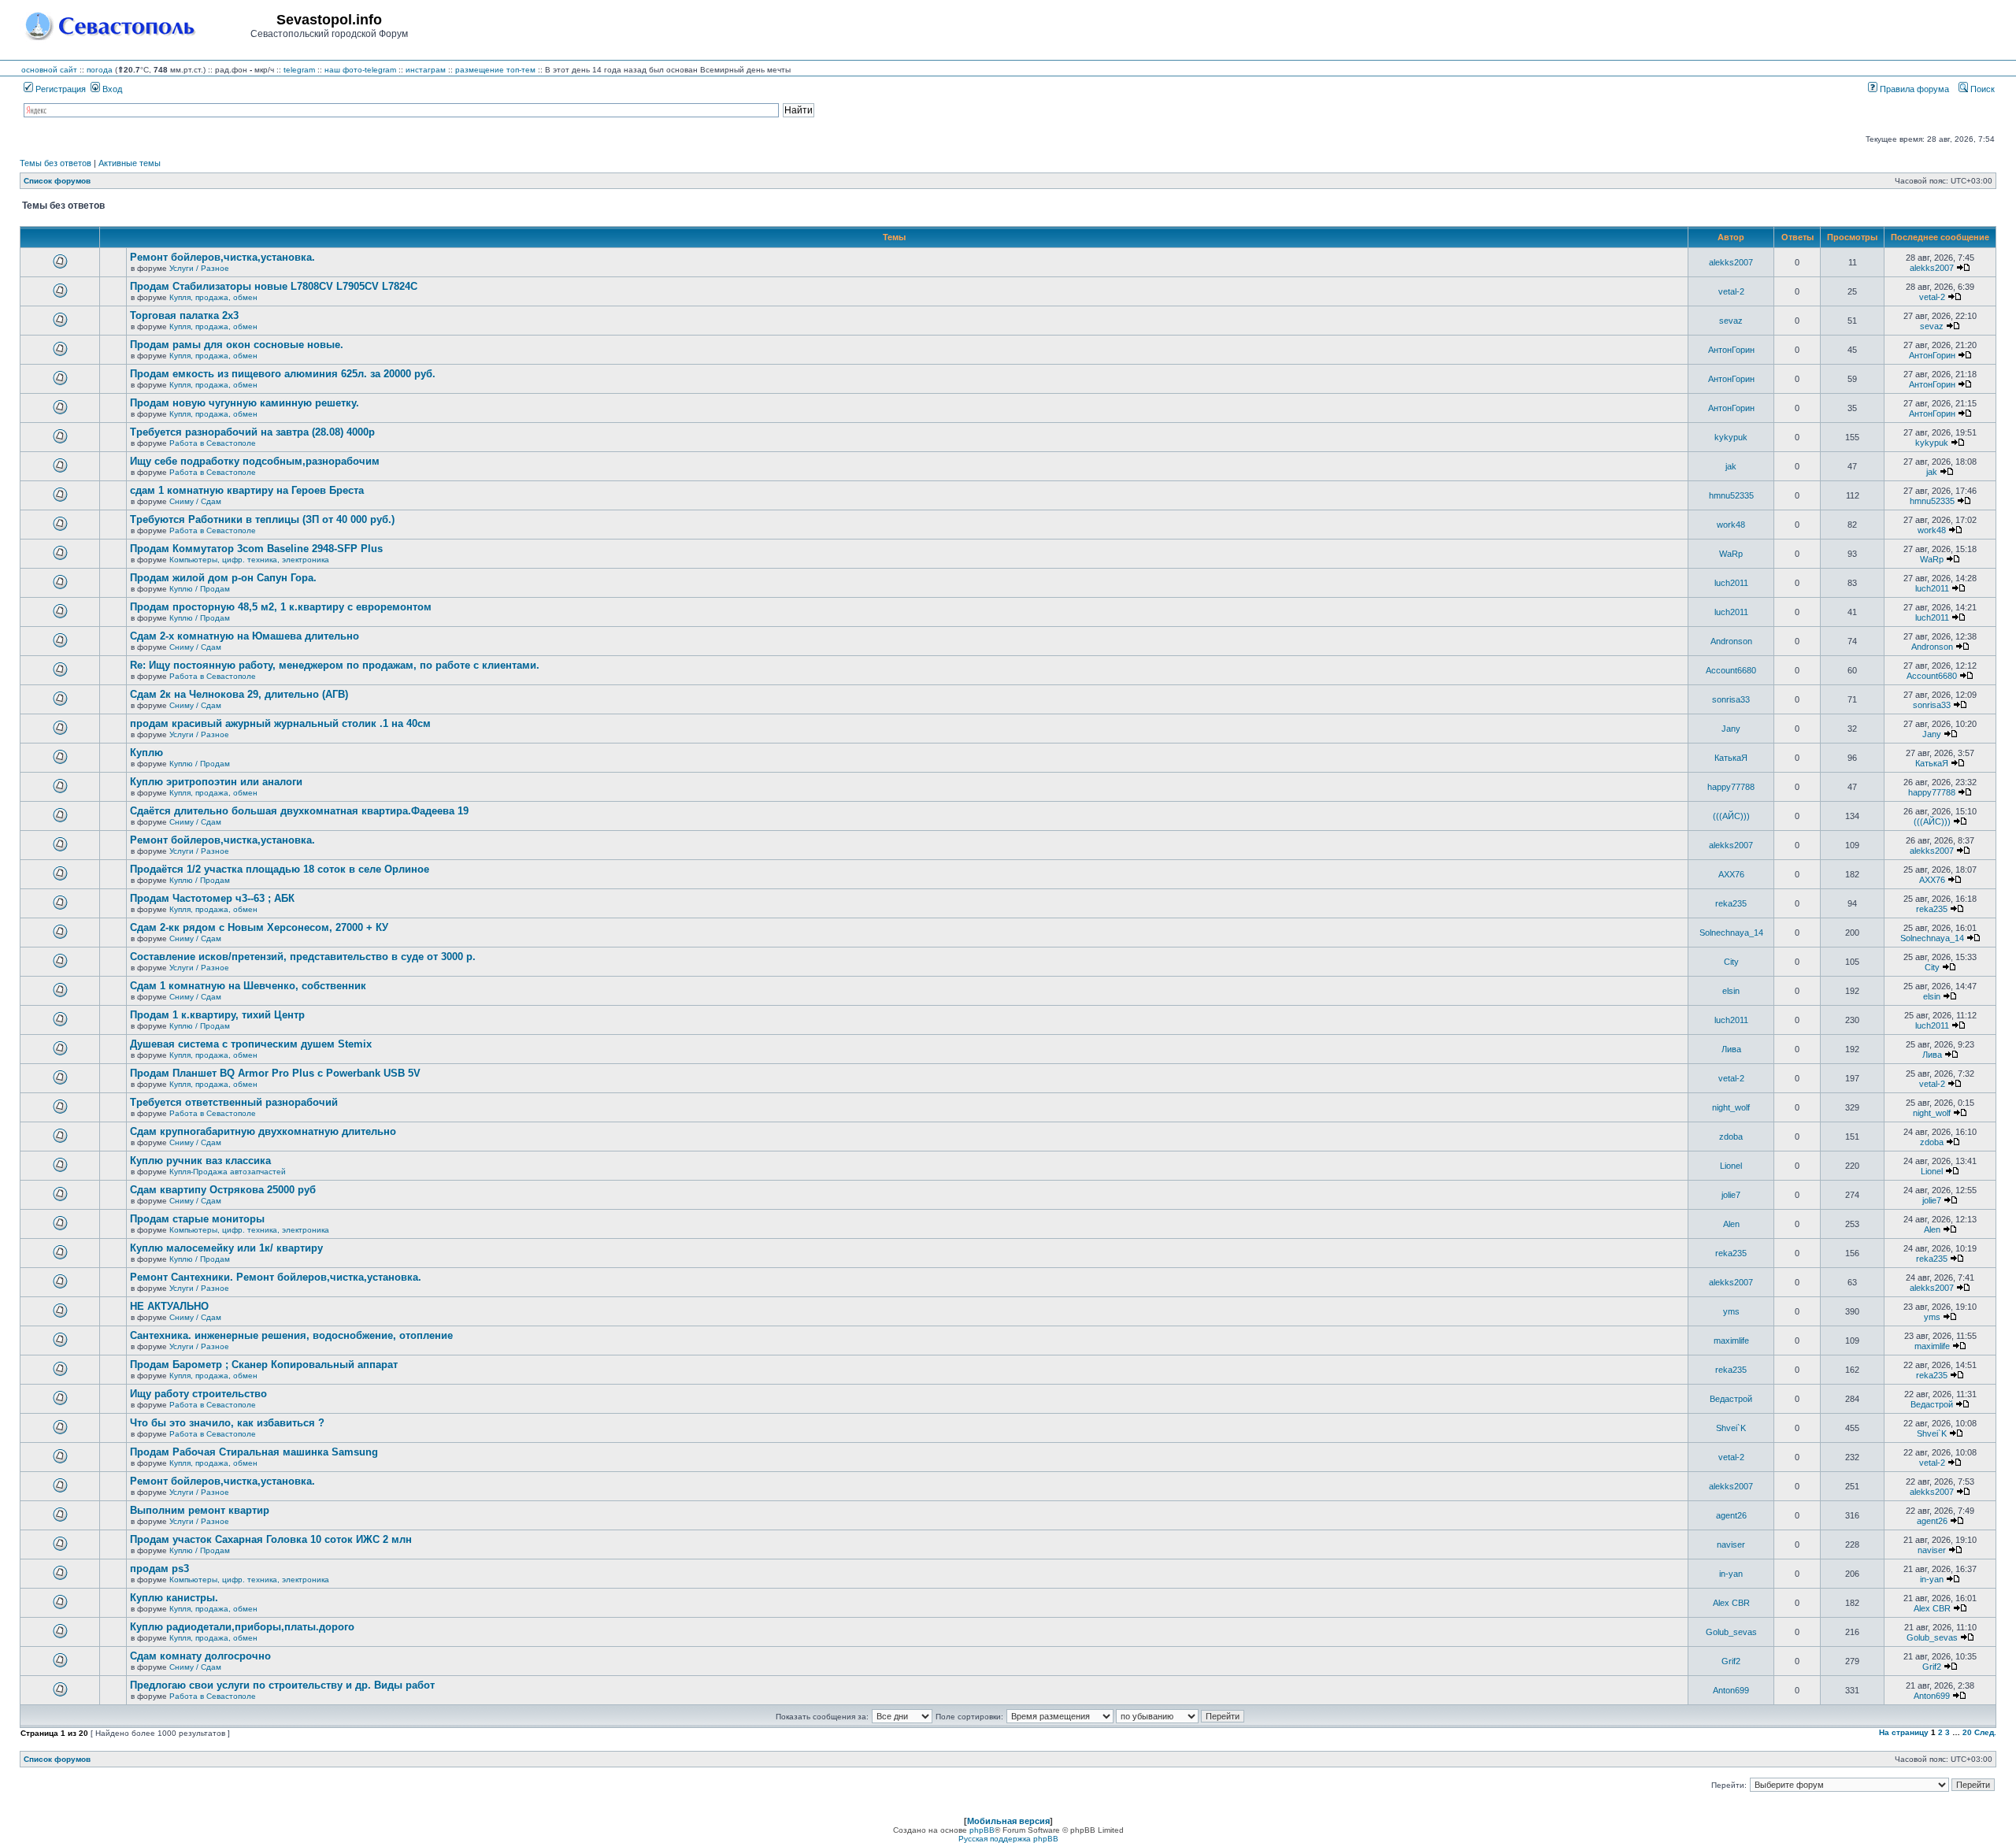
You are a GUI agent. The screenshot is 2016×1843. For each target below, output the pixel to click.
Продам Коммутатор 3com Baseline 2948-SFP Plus (256, 549)
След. (1985, 1732)
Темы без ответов (56, 163)
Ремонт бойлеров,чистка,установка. (222, 257)
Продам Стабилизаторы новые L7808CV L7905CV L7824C (274, 286)
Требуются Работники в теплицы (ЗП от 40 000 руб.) (262, 519)
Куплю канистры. (174, 1598)
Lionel (1731, 1166)
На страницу (1904, 1732)
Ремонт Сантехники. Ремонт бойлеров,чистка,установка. (276, 1277)
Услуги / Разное (199, 268)
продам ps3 (159, 1569)
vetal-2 (1731, 291)
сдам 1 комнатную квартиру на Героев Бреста (247, 490)
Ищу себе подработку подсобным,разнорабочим (255, 461)
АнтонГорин (1731, 350)
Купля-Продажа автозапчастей (228, 1172)
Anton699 (1731, 1690)
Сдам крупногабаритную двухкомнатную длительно (263, 1131)
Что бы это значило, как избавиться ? (227, 1423)
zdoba (1731, 1137)
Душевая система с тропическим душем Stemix (251, 1044)
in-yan (1731, 1574)
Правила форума (1913, 89)
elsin (1731, 991)
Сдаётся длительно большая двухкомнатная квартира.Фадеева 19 (299, 811)
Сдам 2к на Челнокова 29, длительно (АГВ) (239, 694)
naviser (1731, 1544)
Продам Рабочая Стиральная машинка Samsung (254, 1452)
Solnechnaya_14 (1731, 933)
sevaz (1731, 321)
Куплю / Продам (200, 589)
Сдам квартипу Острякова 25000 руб (223, 1190)
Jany (1731, 729)
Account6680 (1731, 670)
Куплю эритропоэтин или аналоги (216, 782)
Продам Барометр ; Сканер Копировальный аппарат (264, 1365)
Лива (1731, 1049)
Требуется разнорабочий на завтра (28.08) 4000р (252, 432)
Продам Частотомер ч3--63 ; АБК (212, 898)
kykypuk (1731, 437)
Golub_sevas (1731, 1632)
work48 (1731, 525)
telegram (299, 70)
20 (1967, 1732)
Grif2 (1731, 1661)
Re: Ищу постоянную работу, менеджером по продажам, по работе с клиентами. (335, 665)
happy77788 (1731, 787)
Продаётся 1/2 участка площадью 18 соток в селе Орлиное (280, 869)
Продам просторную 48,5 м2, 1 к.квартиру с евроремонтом (281, 607)
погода (100, 70)
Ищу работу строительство (198, 1394)
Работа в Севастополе (213, 443)
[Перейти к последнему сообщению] (1963, 268)
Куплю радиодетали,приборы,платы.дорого (242, 1627)
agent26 (1731, 1515)
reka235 (1731, 903)
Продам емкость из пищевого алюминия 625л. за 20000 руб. (283, 374)
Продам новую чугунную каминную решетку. (245, 403)
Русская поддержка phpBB (1008, 1839)
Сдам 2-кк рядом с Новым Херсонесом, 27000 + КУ (259, 927)
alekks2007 (1731, 262)
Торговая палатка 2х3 (184, 315)
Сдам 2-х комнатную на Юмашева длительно (245, 636)
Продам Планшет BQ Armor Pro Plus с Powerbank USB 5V (275, 1073)
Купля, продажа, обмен (213, 297)
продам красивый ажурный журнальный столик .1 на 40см (280, 723)
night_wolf (1731, 1107)
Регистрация (59, 89)
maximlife (1731, 1341)
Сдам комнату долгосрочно (200, 1656)
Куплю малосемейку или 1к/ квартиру (226, 1248)
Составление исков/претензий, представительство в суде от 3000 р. (303, 957)
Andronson (1731, 641)
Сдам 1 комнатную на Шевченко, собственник (248, 986)
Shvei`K (1731, 1428)
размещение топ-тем (495, 70)
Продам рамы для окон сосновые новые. (237, 345)
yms (1731, 1311)
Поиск (1981, 89)
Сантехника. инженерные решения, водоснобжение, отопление (291, 1335)
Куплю (146, 753)
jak (1731, 466)
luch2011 (1731, 583)
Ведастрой (1731, 1399)
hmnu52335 (1731, 495)
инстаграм (426, 70)
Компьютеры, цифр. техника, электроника (249, 560)
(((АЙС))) (1731, 816)
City (1731, 962)
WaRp (1731, 554)
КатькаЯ (1731, 758)
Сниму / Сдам (195, 501)
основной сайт (49, 70)
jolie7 (1731, 1195)
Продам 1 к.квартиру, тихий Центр (217, 1015)
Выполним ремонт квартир (200, 1510)
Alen (1731, 1224)
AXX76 (1731, 874)
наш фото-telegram (360, 70)
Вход (111, 89)
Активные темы (130, 163)
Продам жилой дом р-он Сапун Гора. (223, 578)
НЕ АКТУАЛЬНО (169, 1306)
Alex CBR (1731, 1603)
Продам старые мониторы (197, 1219)
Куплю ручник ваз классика (200, 1161)
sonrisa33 (1731, 699)
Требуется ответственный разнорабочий (234, 1102)
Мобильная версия (1008, 1821)
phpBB (982, 1830)
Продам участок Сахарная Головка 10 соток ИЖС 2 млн (271, 1539)
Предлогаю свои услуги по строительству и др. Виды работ (282, 1685)
